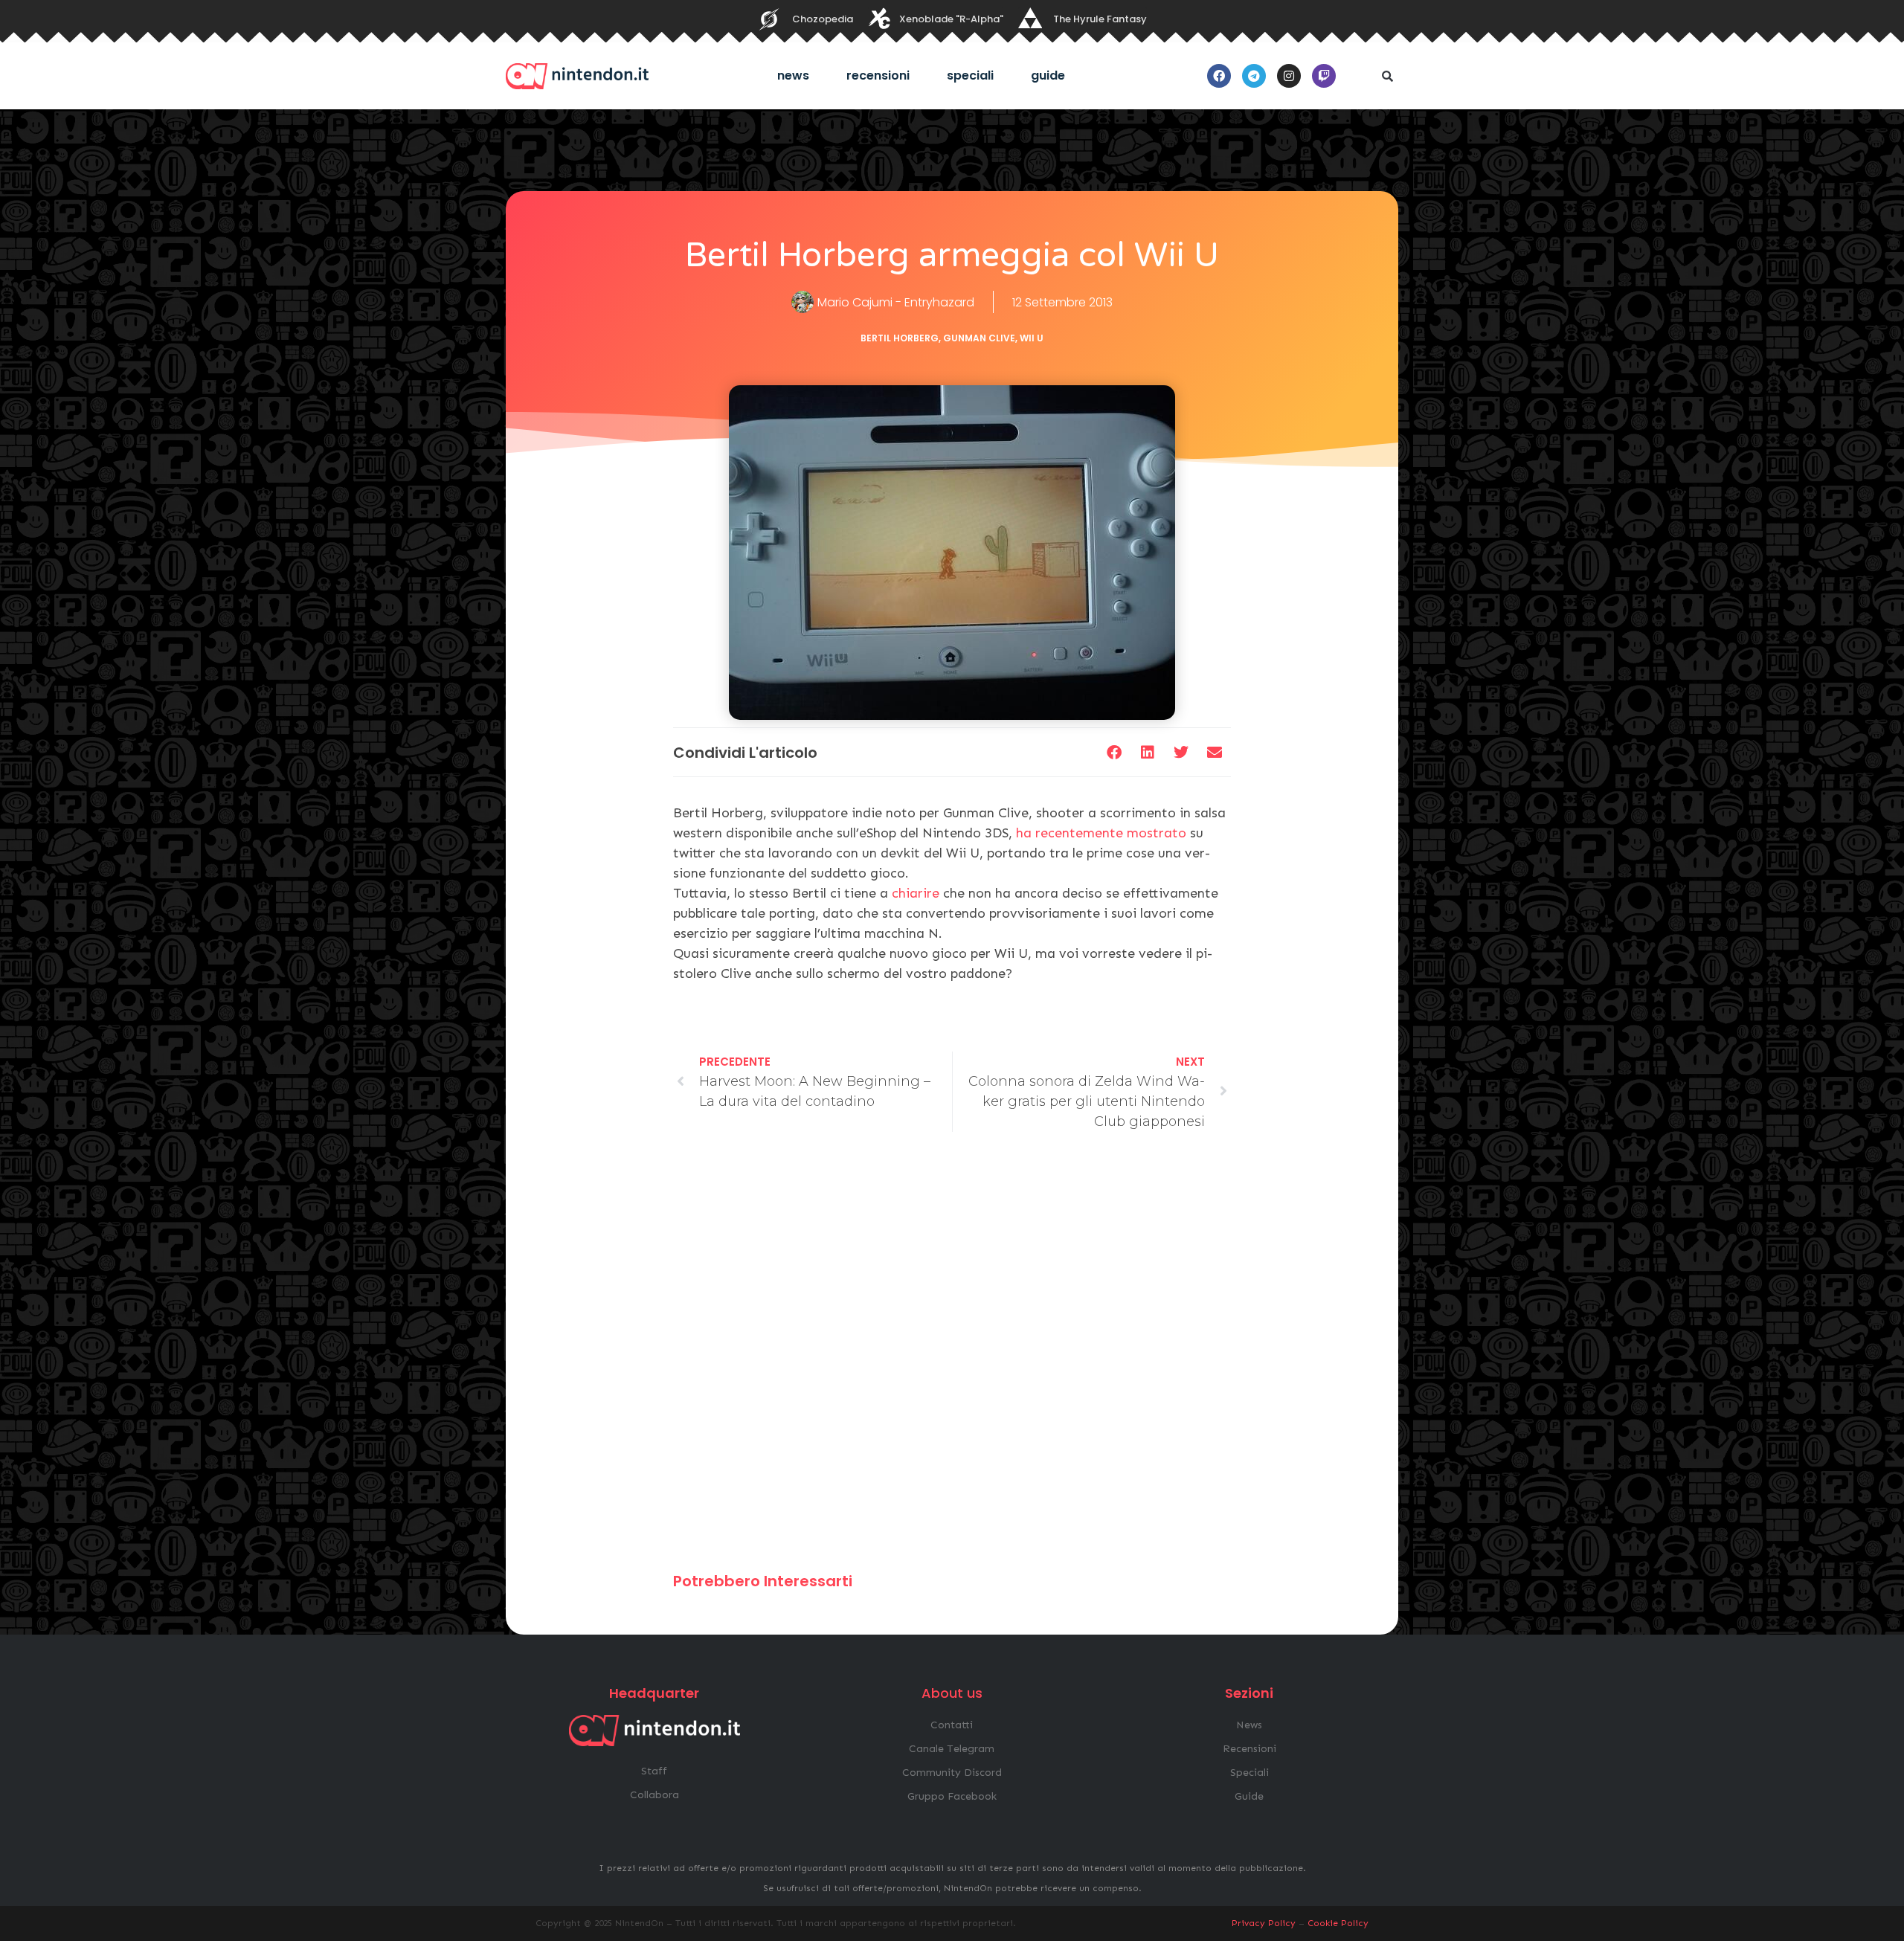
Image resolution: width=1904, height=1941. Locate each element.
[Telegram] (1254, 76)
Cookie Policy (1338, 1923)
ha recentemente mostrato (1101, 833)
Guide (1048, 75)
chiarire (916, 893)
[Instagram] (1289, 76)
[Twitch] (1324, 76)
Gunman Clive (979, 338)
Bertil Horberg (900, 338)
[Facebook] (1219, 76)
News (793, 75)
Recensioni (878, 75)
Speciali (970, 75)
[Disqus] (952, 1359)
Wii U (1032, 338)
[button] (1387, 76)
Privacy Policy (1264, 1923)
